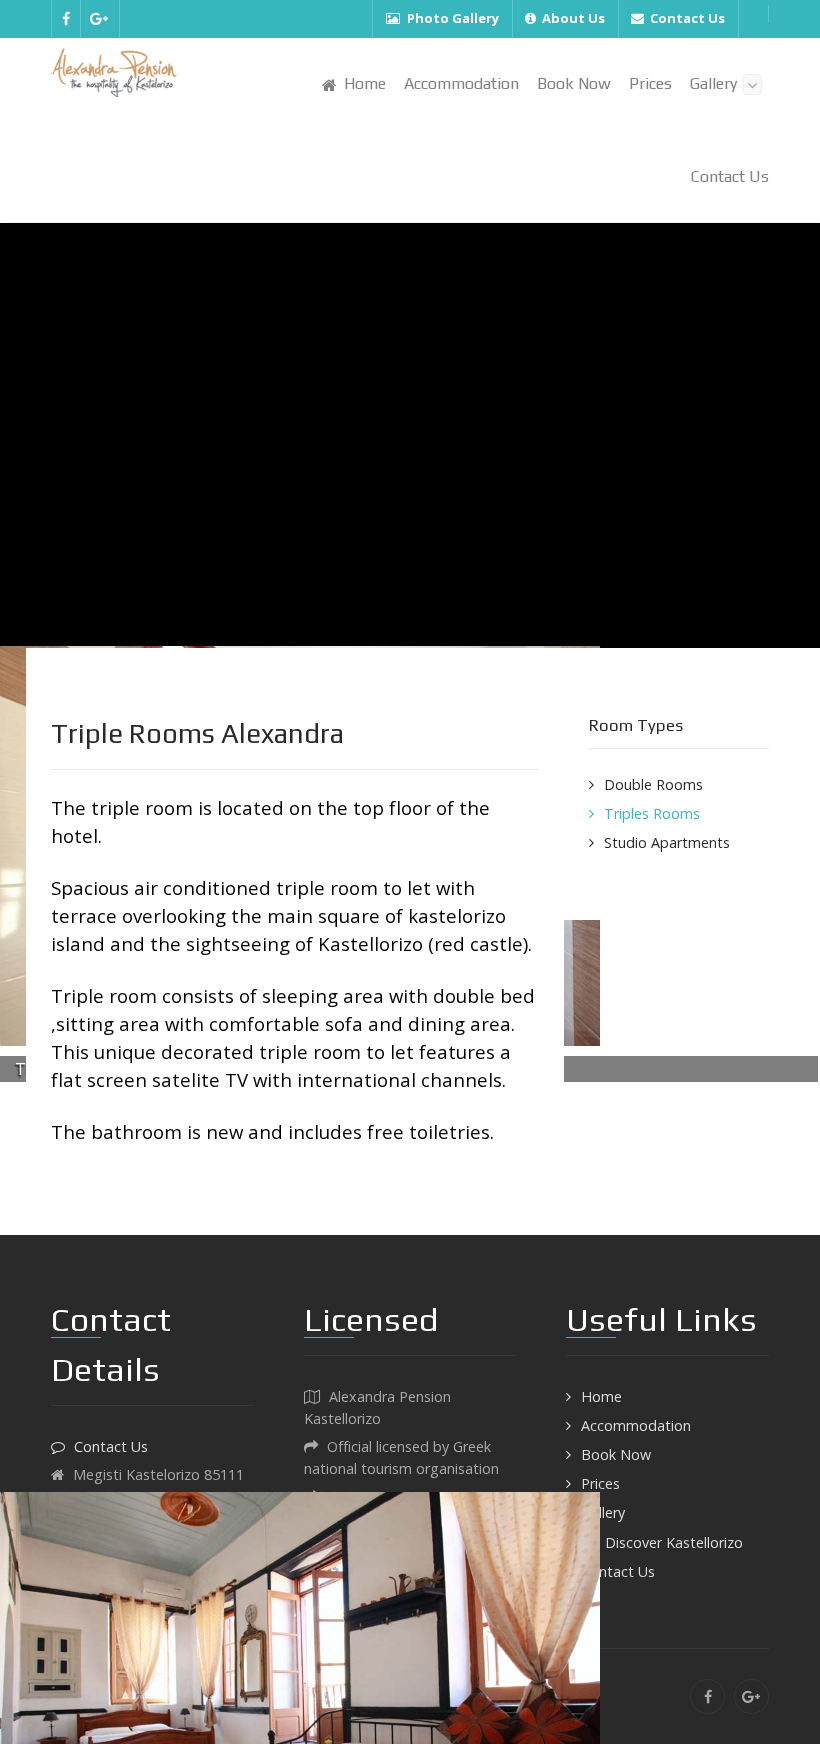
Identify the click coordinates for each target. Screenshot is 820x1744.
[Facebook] (66, 19)
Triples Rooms (652, 813)
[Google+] (100, 19)
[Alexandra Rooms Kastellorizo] (114, 73)
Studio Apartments (667, 842)
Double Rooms (653, 784)
